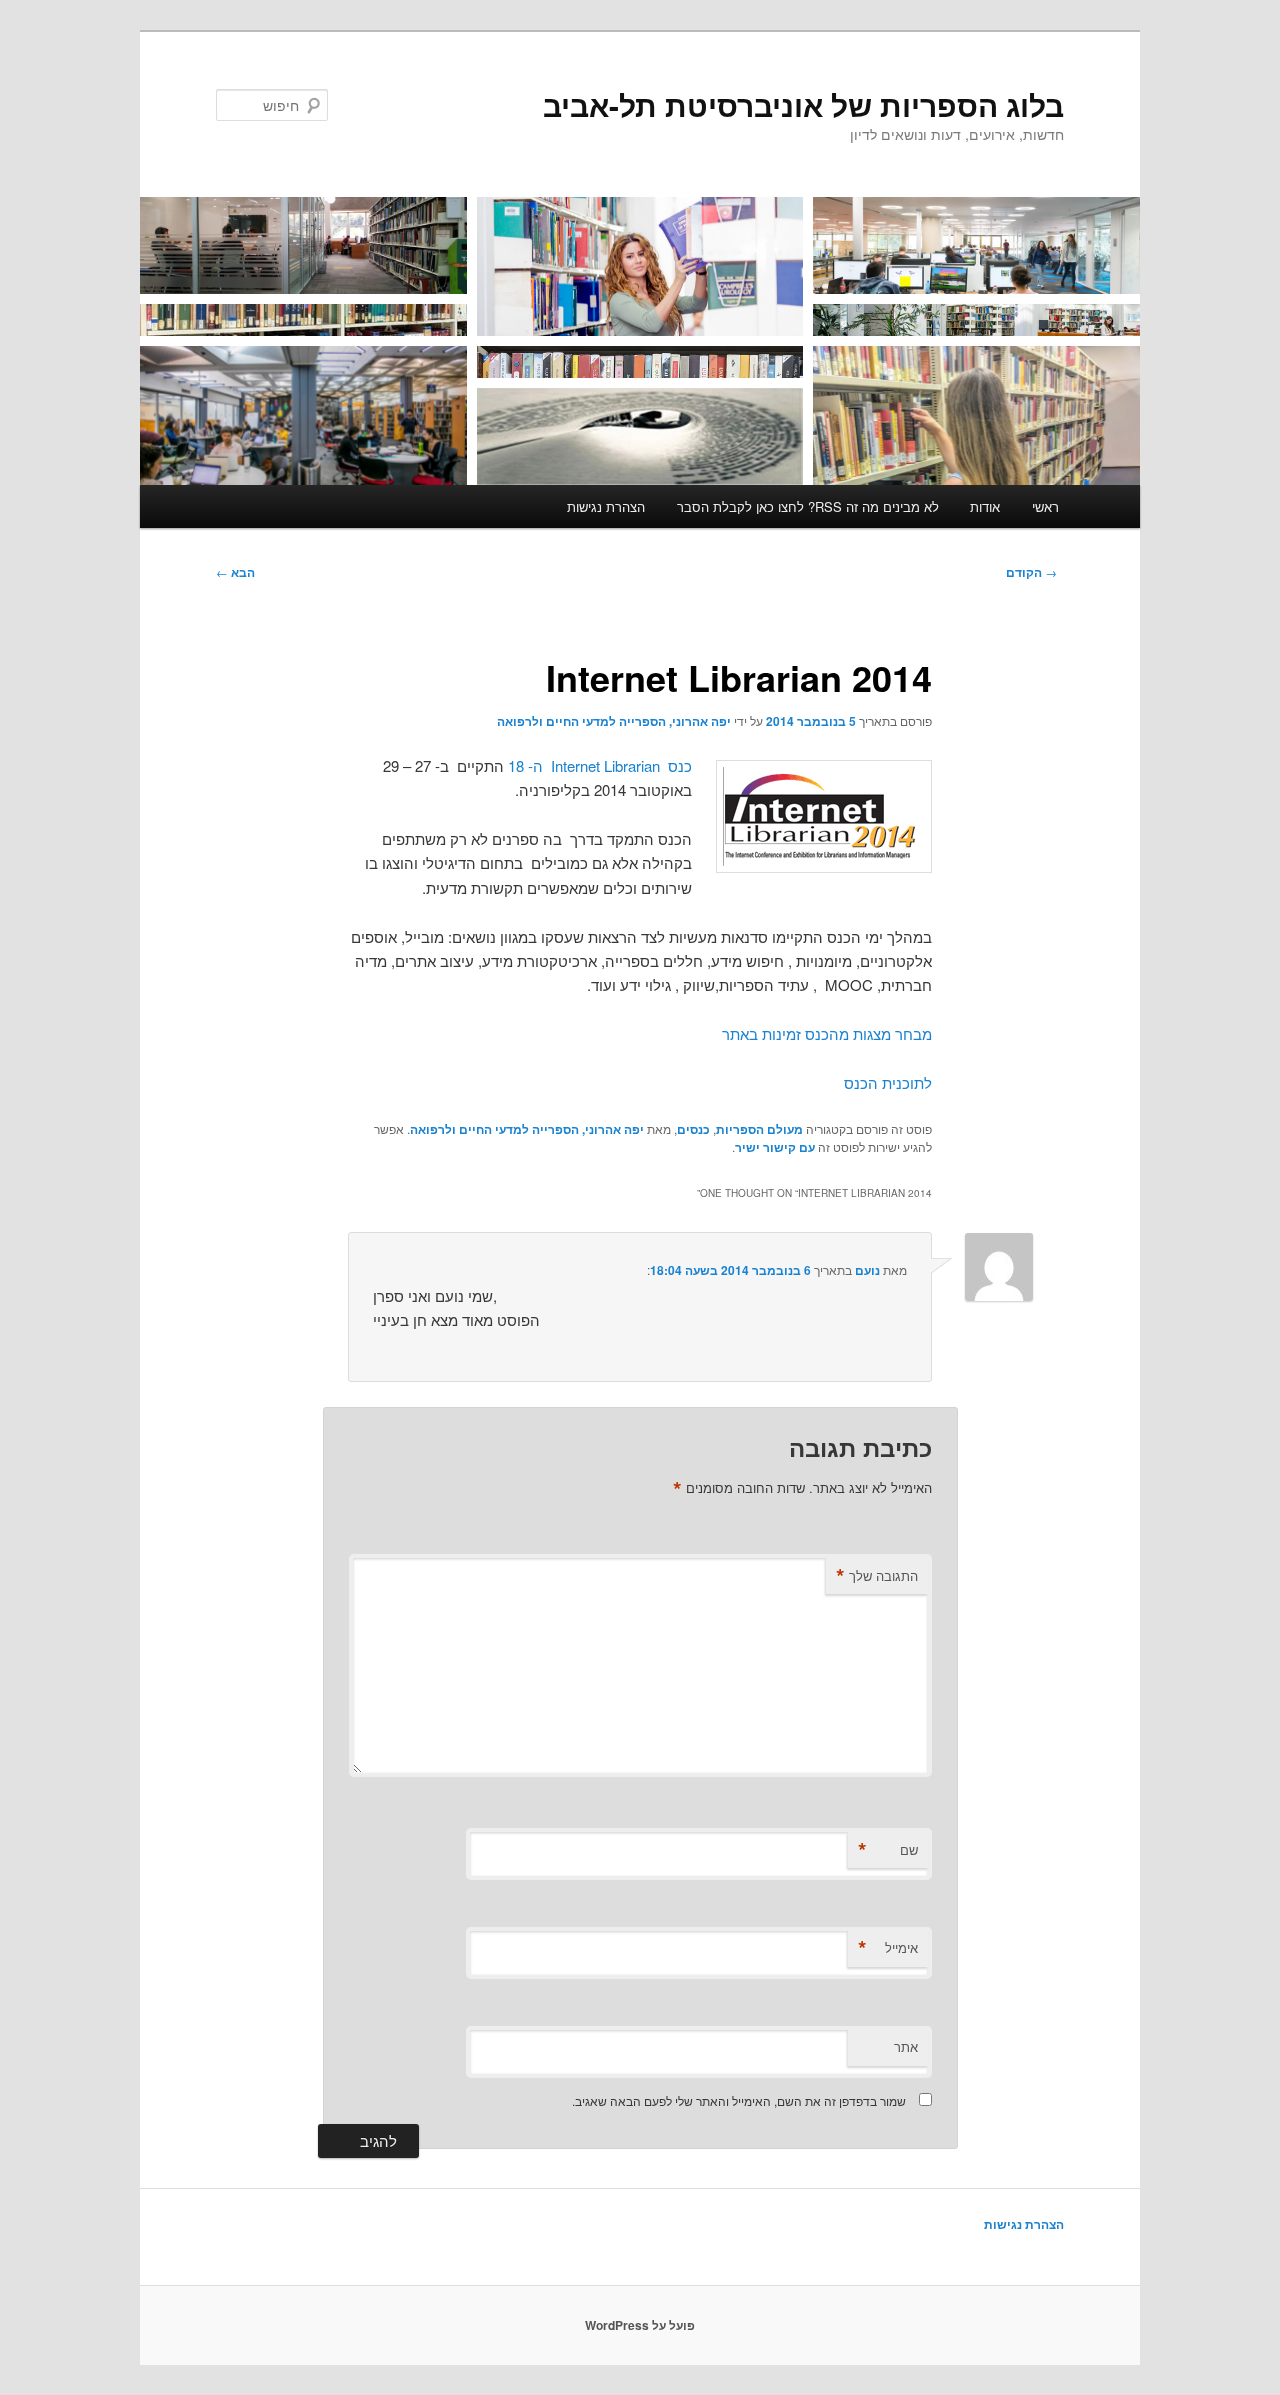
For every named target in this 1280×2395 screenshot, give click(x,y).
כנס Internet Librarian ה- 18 (600, 765)
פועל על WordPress (640, 2325)
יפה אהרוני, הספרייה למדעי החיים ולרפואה (614, 721)
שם (888, 1850)
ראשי (1045, 506)
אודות (985, 506)
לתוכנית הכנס (888, 1082)
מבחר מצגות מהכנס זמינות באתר (827, 1033)
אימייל (888, 1948)
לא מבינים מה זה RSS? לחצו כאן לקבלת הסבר (808, 506)
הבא (235, 572)
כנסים (693, 1129)
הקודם (1031, 572)
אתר (906, 2046)
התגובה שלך (877, 1576)
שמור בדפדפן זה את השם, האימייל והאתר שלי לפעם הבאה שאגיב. (739, 2100)
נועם (867, 1270)
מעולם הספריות (759, 1129)
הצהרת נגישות (606, 506)
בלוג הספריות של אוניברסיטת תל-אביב (803, 104)
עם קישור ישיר (775, 1147)
